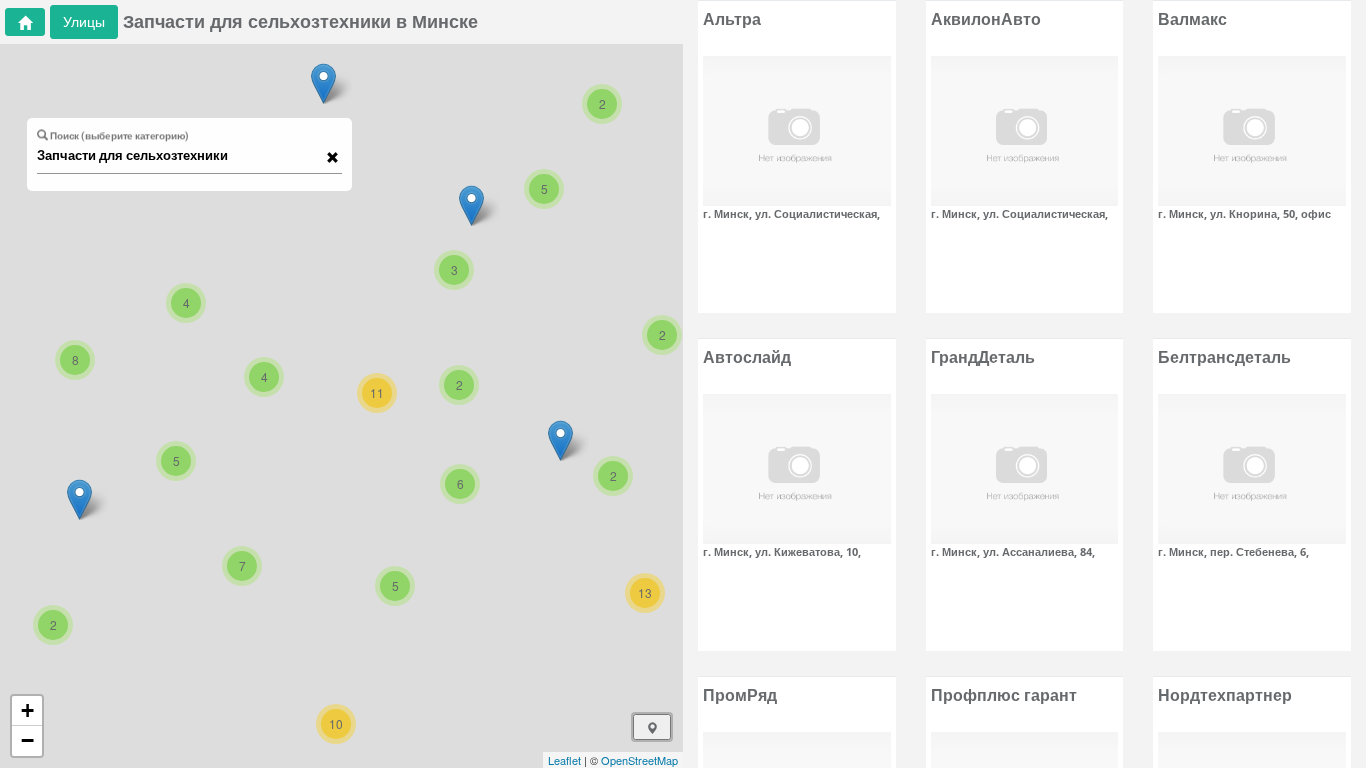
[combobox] (180, 156)
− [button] (27, 740)
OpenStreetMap (639, 760)
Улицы (84, 21)
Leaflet (564, 760)
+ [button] (27, 710)
